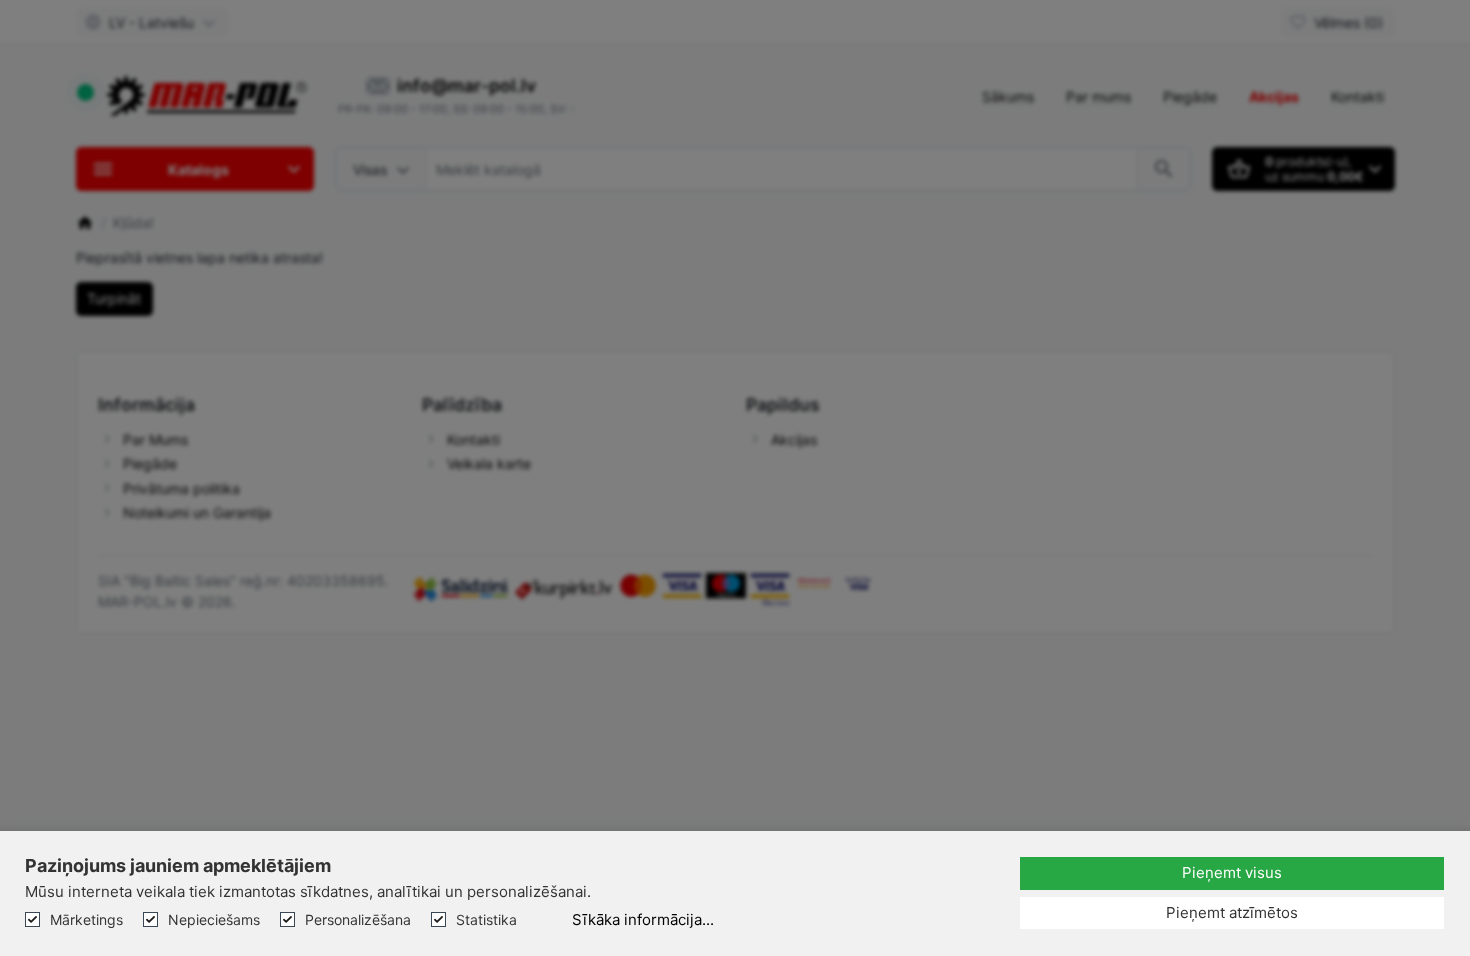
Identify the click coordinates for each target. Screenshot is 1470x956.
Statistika (486, 919)
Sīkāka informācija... (643, 919)
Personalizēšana (358, 919)
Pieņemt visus (1232, 872)
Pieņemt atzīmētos (1232, 912)
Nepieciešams (214, 919)
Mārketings (86, 919)
